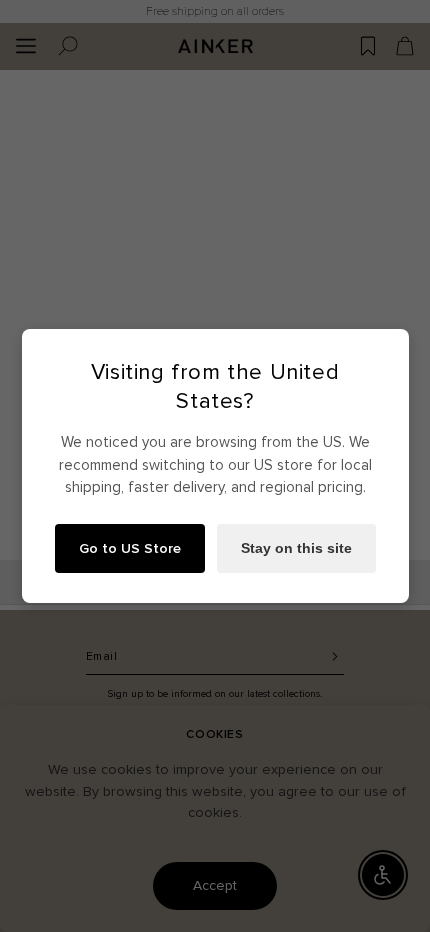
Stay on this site (296, 548)
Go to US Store (130, 548)
